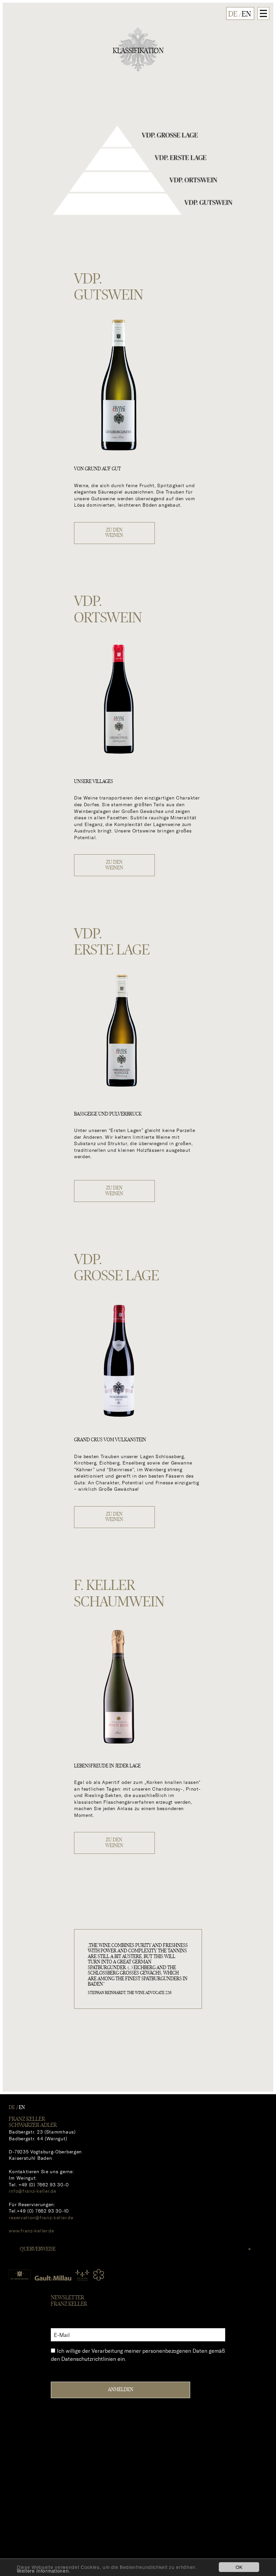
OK (239, 2567)
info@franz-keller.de (32, 2191)
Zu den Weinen (114, 533)
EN (246, 14)
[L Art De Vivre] (82, 2273)
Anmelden (121, 2390)
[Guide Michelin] (99, 2275)
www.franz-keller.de (31, 2231)
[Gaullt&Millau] (53, 2277)
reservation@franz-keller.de (41, 2217)
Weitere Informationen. (44, 2571)
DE (233, 14)
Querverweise (38, 2249)
